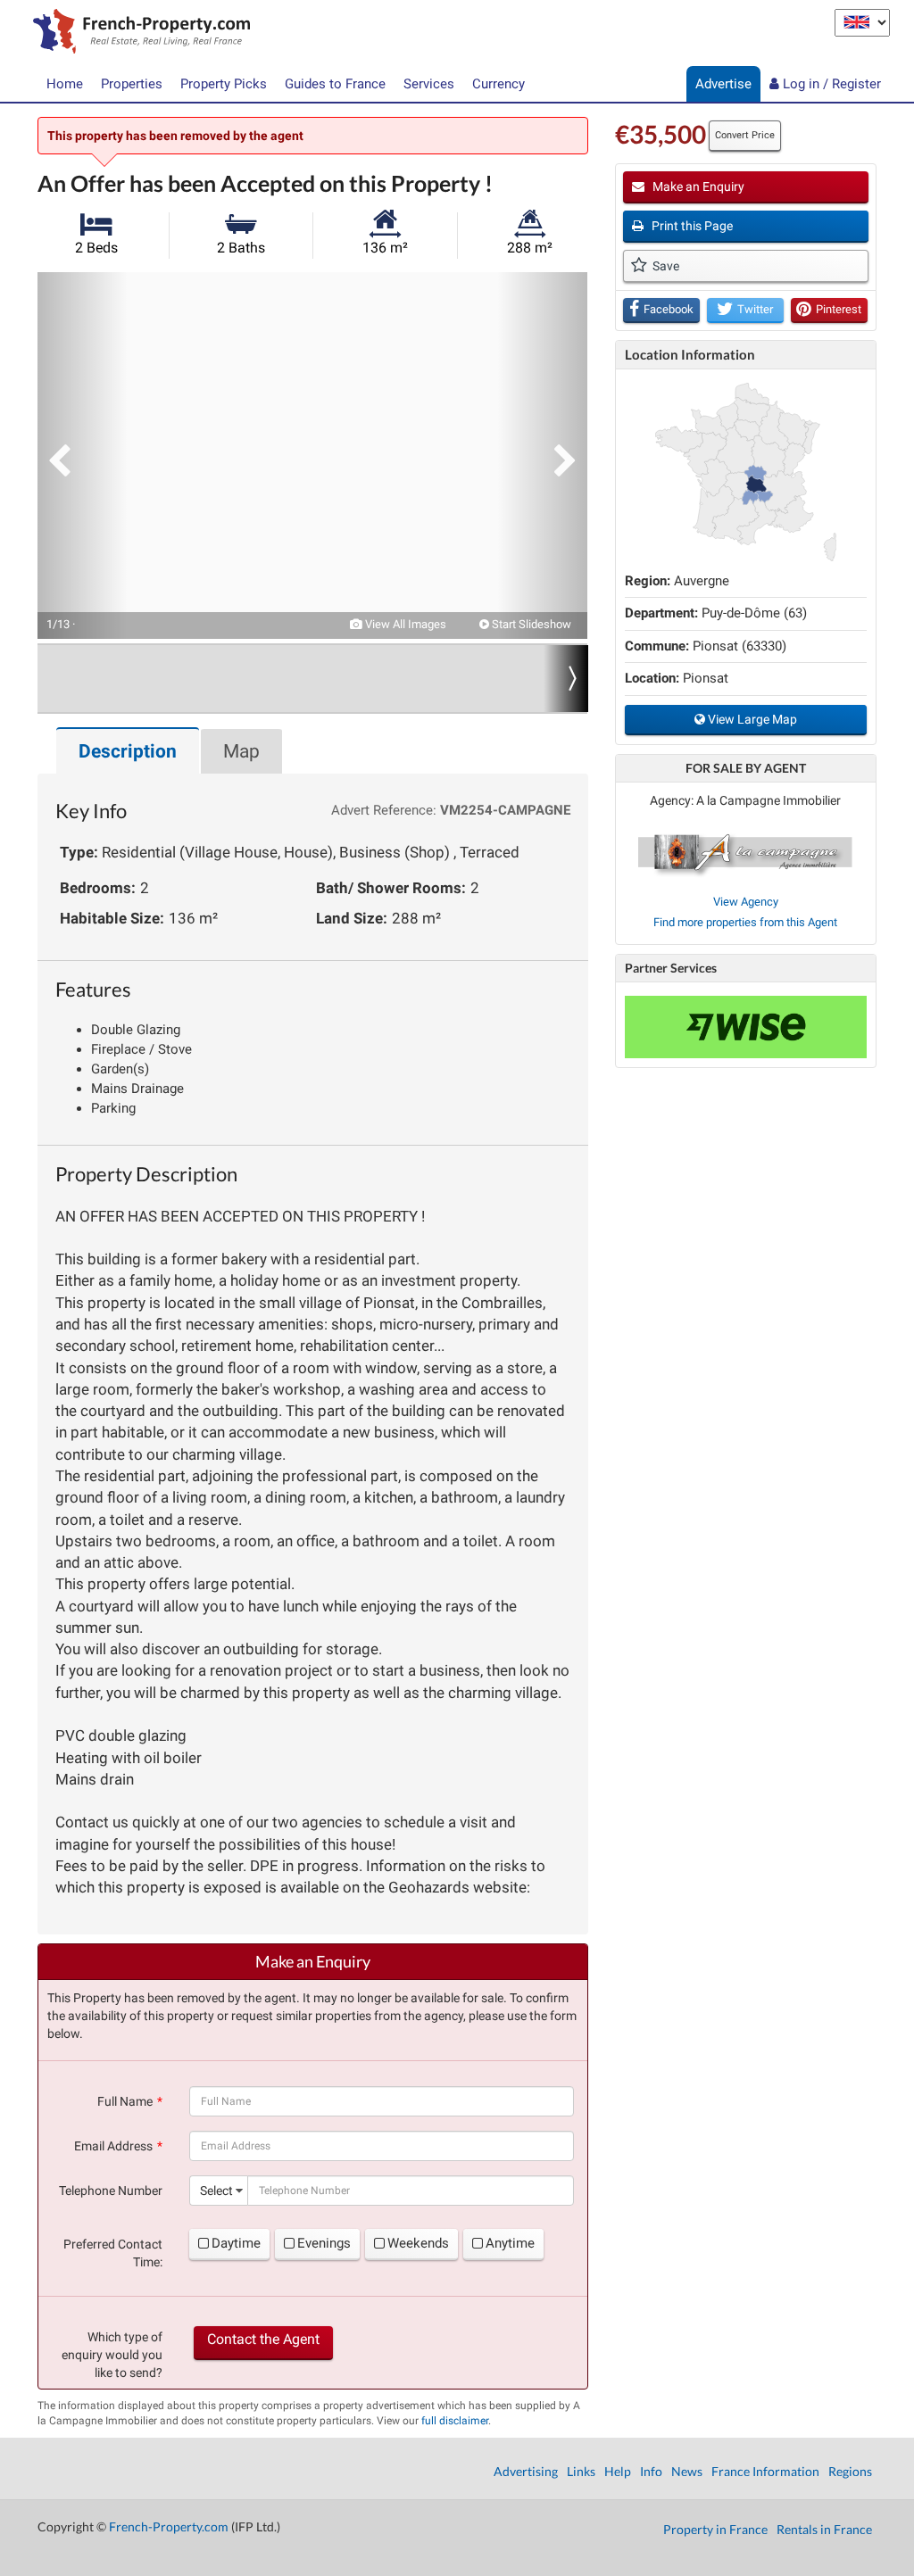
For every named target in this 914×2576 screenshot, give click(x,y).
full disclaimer (455, 2421)
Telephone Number (111, 2191)
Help (618, 2471)
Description (128, 751)
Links (581, 2471)
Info (651, 2471)
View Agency (746, 902)
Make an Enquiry (697, 186)
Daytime (236, 2243)
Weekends (418, 2243)
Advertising (526, 2471)
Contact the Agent (263, 2339)
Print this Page (691, 226)
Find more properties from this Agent (745, 922)
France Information (765, 2471)
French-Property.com (169, 2526)
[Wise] (746, 1027)
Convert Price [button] (745, 135)
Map (241, 751)
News (687, 2471)
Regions (850, 2471)
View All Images (404, 624)
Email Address (113, 2146)
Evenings (324, 2243)
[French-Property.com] (137, 33)
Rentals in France (824, 2529)
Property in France (715, 2529)
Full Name (125, 2101)
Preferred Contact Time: (113, 2253)
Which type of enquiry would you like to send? (112, 2355)
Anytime (510, 2243)
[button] (82, 456)
